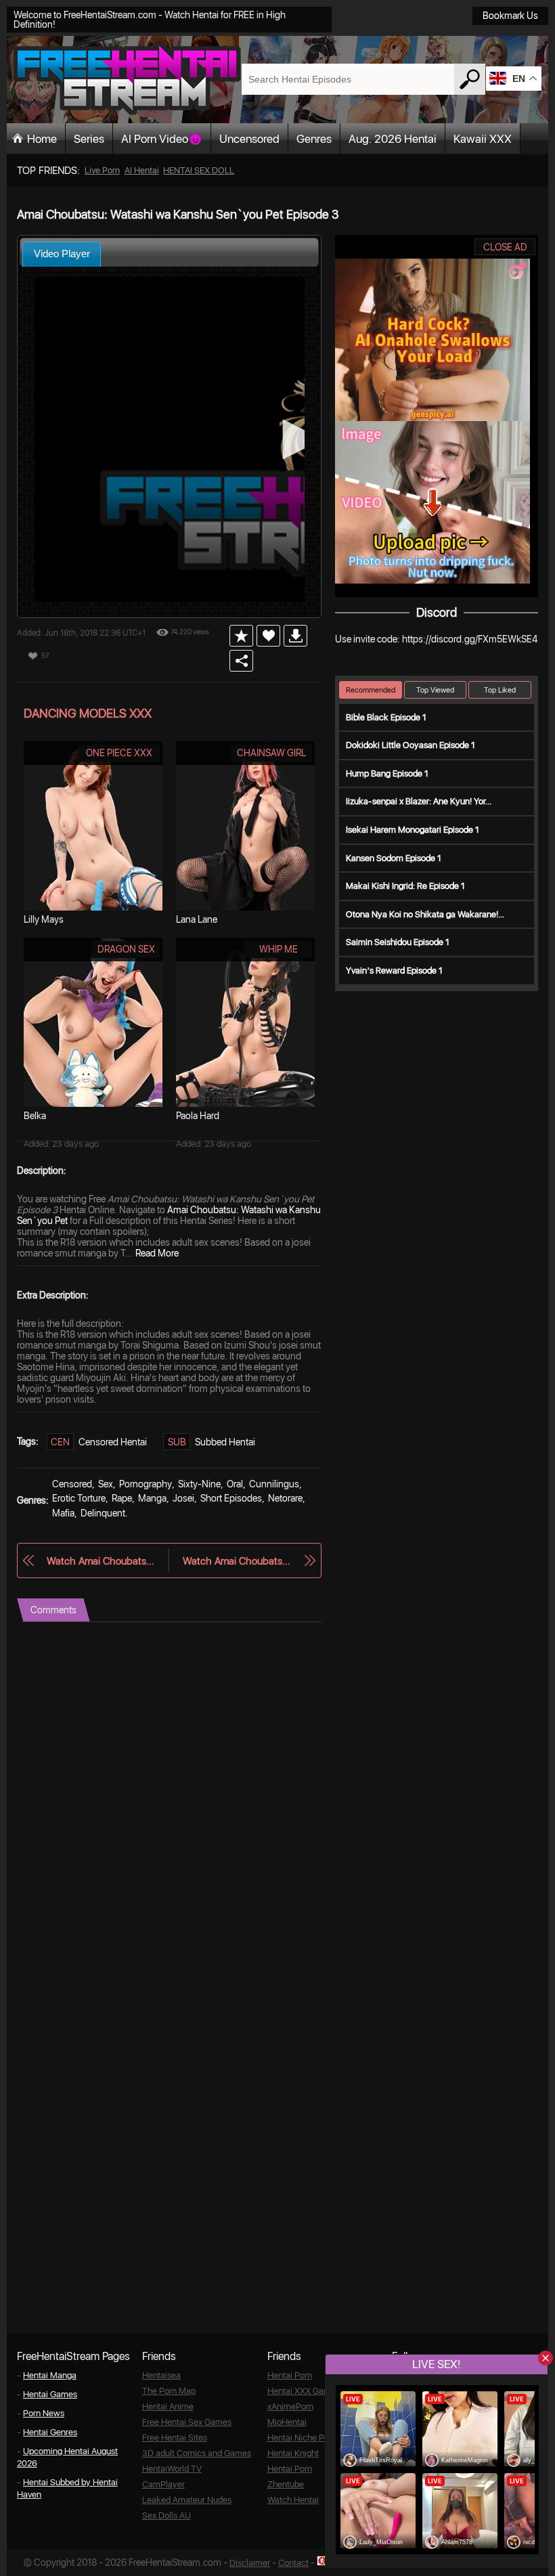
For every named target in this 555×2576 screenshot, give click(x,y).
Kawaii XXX (483, 139)
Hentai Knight (293, 2453)
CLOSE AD (505, 247)
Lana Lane (197, 919)
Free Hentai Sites (175, 2438)
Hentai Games (50, 2394)
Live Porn (102, 170)
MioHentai (287, 2422)
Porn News (44, 2413)
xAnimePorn (290, 2406)
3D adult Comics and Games (197, 2453)
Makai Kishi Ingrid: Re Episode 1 (405, 886)
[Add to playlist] (241, 636)
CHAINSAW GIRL (271, 753)
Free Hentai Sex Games (187, 2422)
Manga (152, 1498)
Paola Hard (198, 1116)
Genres (314, 139)
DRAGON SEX (126, 949)
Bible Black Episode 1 (386, 717)
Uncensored (249, 139)
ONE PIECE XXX (119, 753)
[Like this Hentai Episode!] (268, 636)
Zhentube (286, 2484)
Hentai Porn (290, 2375)
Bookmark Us (510, 16)
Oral (235, 1484)
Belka (35, 1116)
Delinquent (103, 1513)
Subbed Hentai (225, 1442)
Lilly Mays (44, 919)
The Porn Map (169, 2391)
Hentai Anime (168, 2406)
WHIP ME (279, 949)
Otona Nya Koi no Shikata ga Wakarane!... (425, 914)
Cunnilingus (274, 1484)
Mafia (63, 1513)
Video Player (62, 254)
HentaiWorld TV (172, 2469)
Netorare (285, 1498)
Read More (157, 1253)
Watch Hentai (293, 2500)
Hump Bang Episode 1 (387, 773)
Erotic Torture (79, 1498)
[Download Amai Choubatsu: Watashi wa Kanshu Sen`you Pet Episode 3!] (295, 636)
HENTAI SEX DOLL (199, 170)
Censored (72, 1484)
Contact (293, 2563)
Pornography (146, 1484)
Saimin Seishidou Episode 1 (398, 942)
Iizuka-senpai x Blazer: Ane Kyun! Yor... (419, 801)
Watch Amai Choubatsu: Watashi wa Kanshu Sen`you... (101, 1561)
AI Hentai (142, 170)
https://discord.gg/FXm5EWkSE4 (470, 639)
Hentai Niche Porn (302, 2438)
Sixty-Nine (199, 1484)
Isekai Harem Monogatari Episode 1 (413, 830)
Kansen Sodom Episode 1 (394, 858)
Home (42, 139)
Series (89, 139)
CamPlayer (163, 2484)
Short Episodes (231, 1498)
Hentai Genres (50, 2432)
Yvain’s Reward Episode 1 (394, 970)
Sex (106, 1484)
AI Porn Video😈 (162, 139)
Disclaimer (250, 2563)
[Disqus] (169, 1791)
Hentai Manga (50, 2375)
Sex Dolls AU (166, 2515)
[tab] (62, 254)
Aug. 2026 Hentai (393, 139)
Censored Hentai (113, 1442)
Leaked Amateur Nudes (187, 2500)
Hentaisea (161, 2375)
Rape (122, 1498)
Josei (183, 1498)
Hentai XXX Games (304, 2391)
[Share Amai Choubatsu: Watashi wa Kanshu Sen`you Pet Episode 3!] (241, 661)
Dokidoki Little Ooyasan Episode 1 (410, 745)
